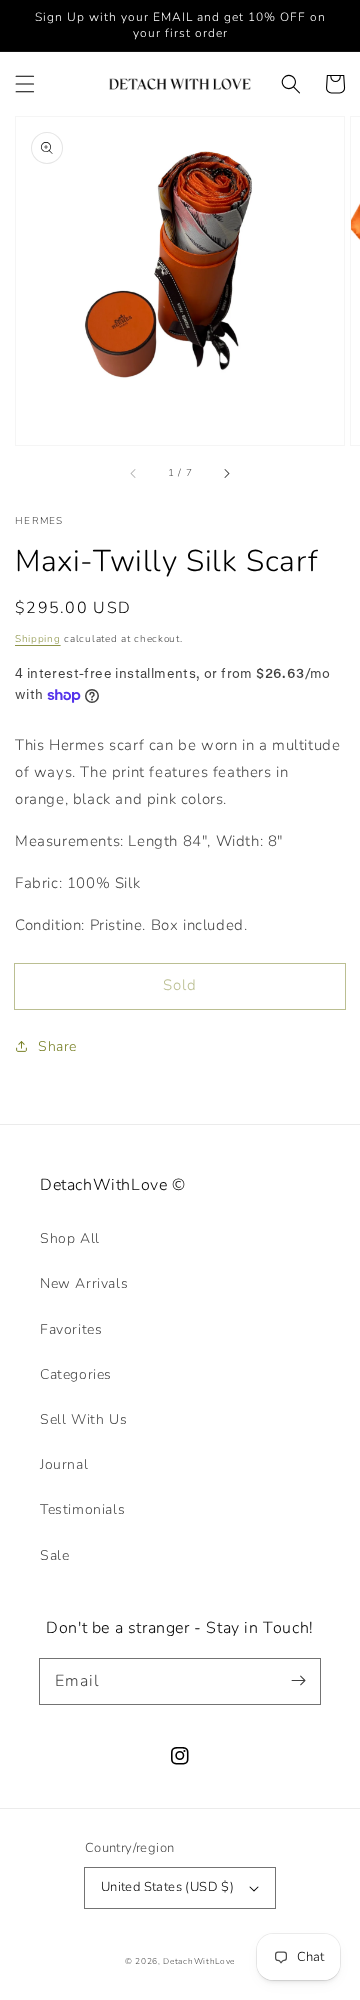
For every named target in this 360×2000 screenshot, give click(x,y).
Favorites (71, 1329)
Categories (76, 1374)
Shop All (70, 1238)
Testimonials (82, 1509)
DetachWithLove (199, 1961)
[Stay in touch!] (298, 1681)
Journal (64, 1464)
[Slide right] (226, 473)
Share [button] (57, 1046)
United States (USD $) (167, 1887)
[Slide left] (134, 473)
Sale (54, 1555)
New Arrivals (84, 1283)
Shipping (38, 639)
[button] (25, 84)
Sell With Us (83, 1419)
